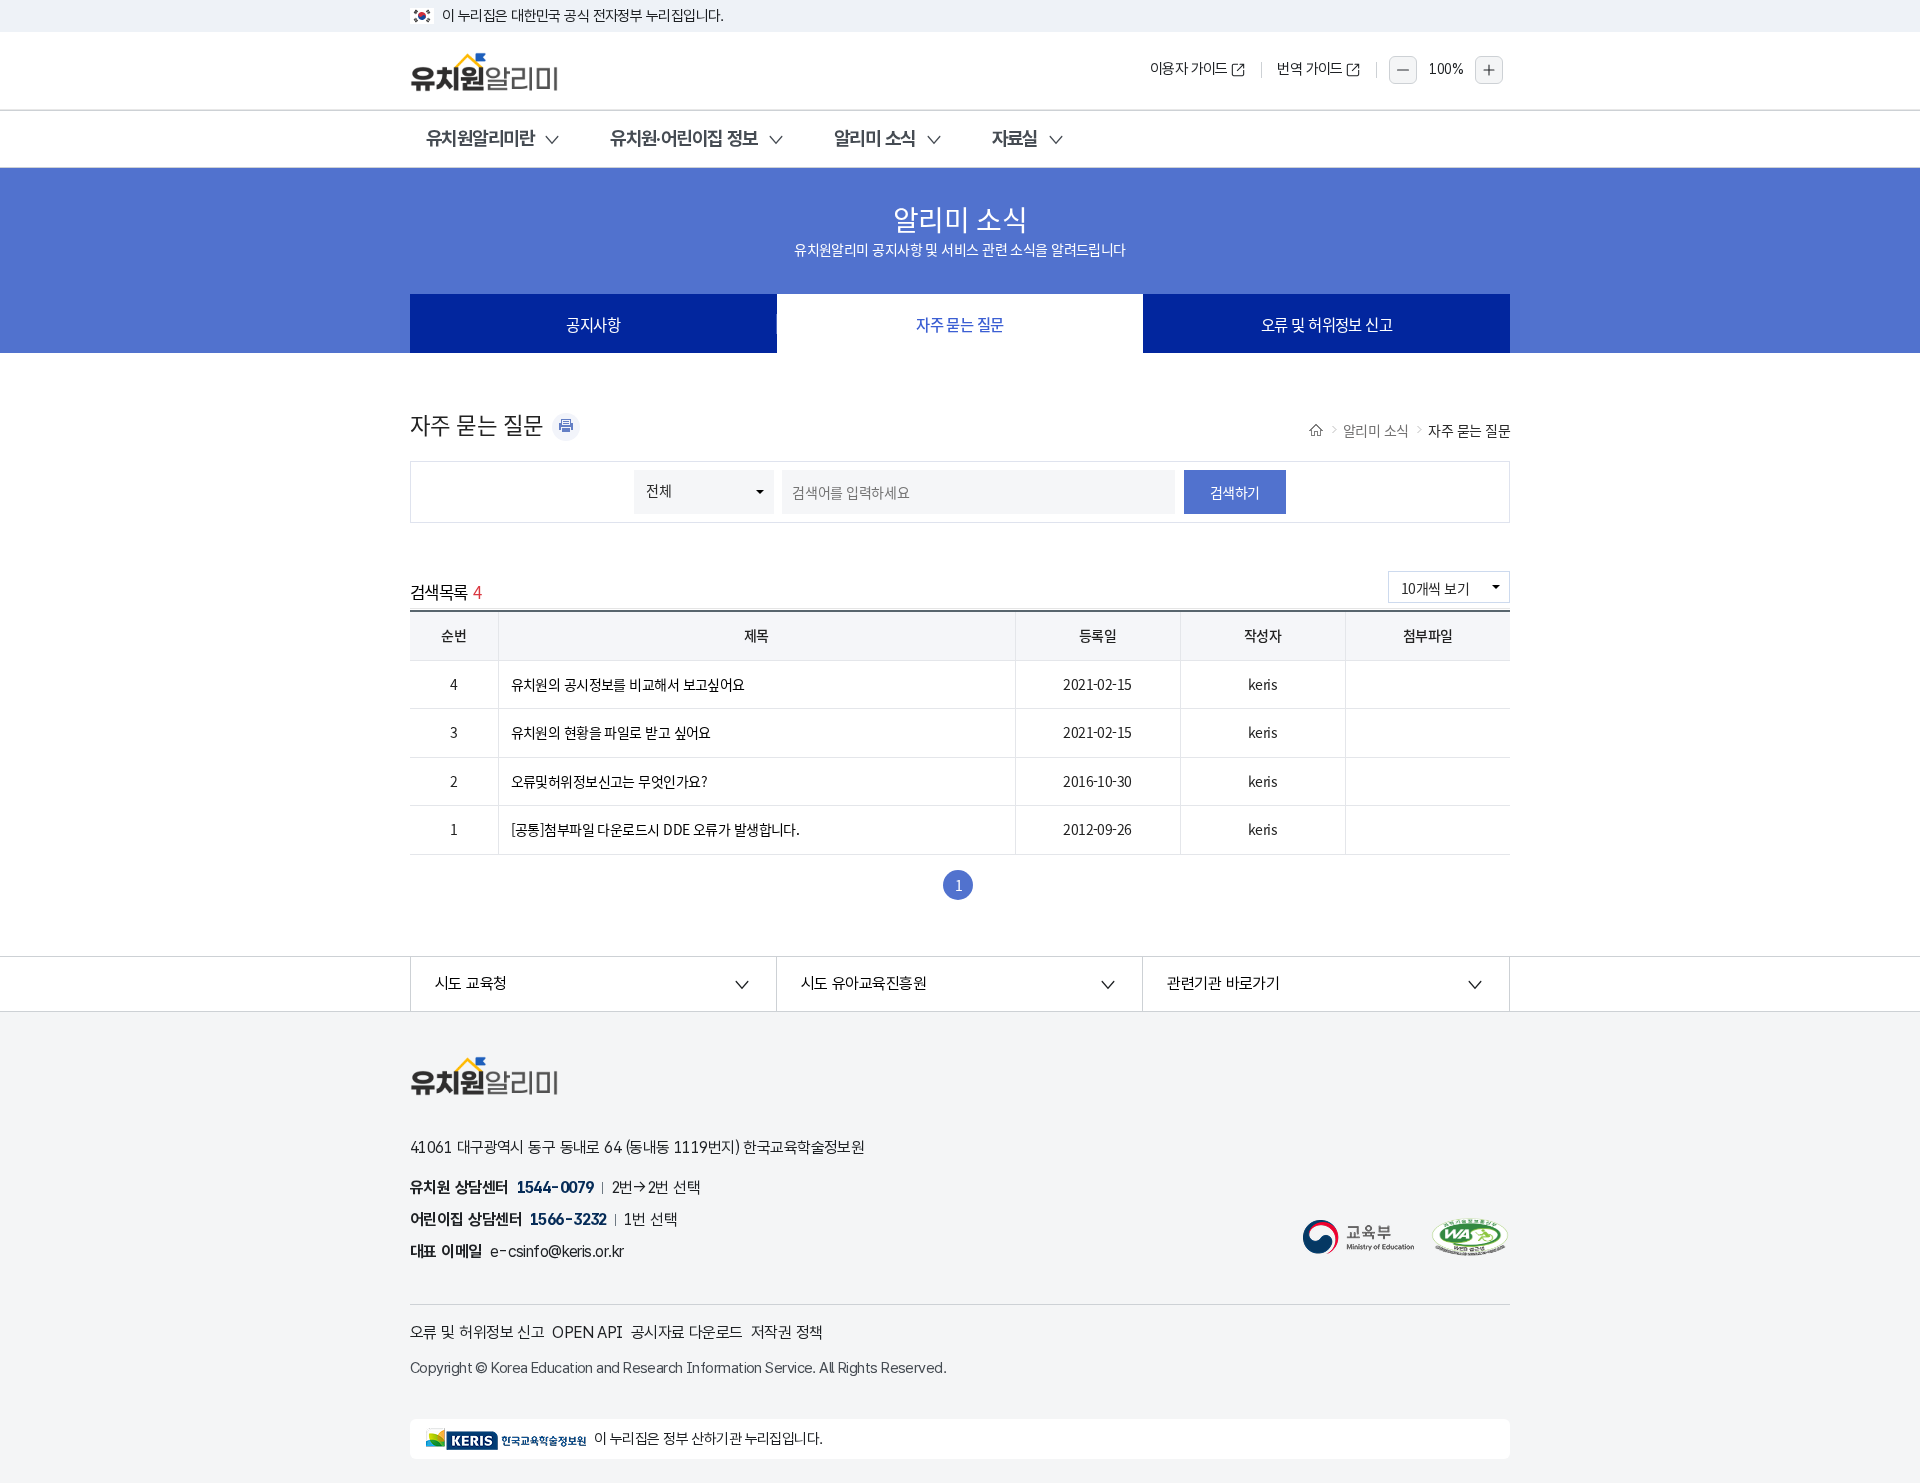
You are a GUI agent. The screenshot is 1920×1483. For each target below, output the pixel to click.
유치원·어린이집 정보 (684, 138)
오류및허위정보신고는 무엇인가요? (609, 781)
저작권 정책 (787, 1332)
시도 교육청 (471, 983)
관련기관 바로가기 (1223, 983)
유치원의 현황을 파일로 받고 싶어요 (611, 732)
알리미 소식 (875, 138)
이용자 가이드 (1189, 69)
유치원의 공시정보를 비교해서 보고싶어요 (628, 684)
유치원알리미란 (480, 138)
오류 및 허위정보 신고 (1326, 324)
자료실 (1015, 138)
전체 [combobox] (658, 490)
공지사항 (593, 324)
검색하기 (1235, 492)
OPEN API (587, 1332)
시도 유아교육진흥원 (863, 983)
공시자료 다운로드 (687, 1332)
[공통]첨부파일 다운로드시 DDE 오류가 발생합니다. (655, 829)
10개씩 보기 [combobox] (1435, 588)
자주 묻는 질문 (960, 324)
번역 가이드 (1310, 69)
